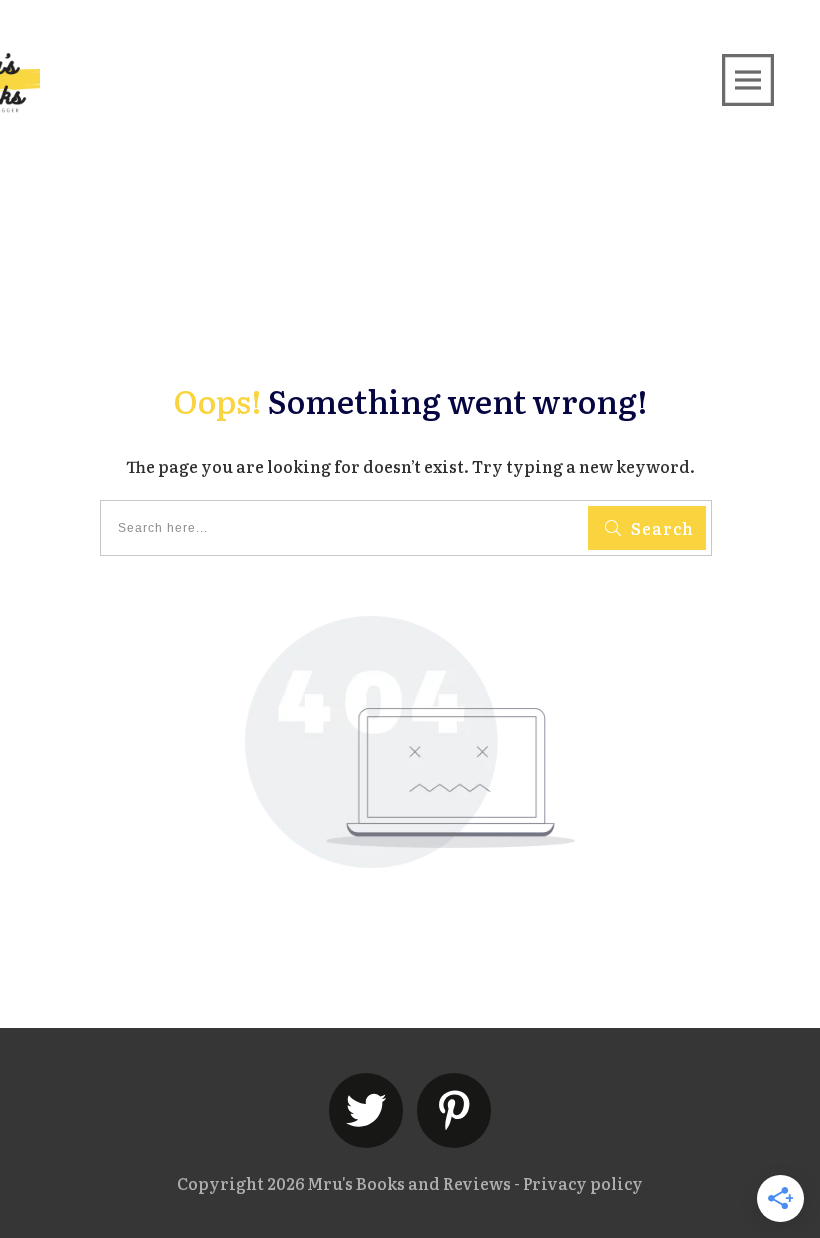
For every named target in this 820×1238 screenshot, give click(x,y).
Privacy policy (583, 1183)
